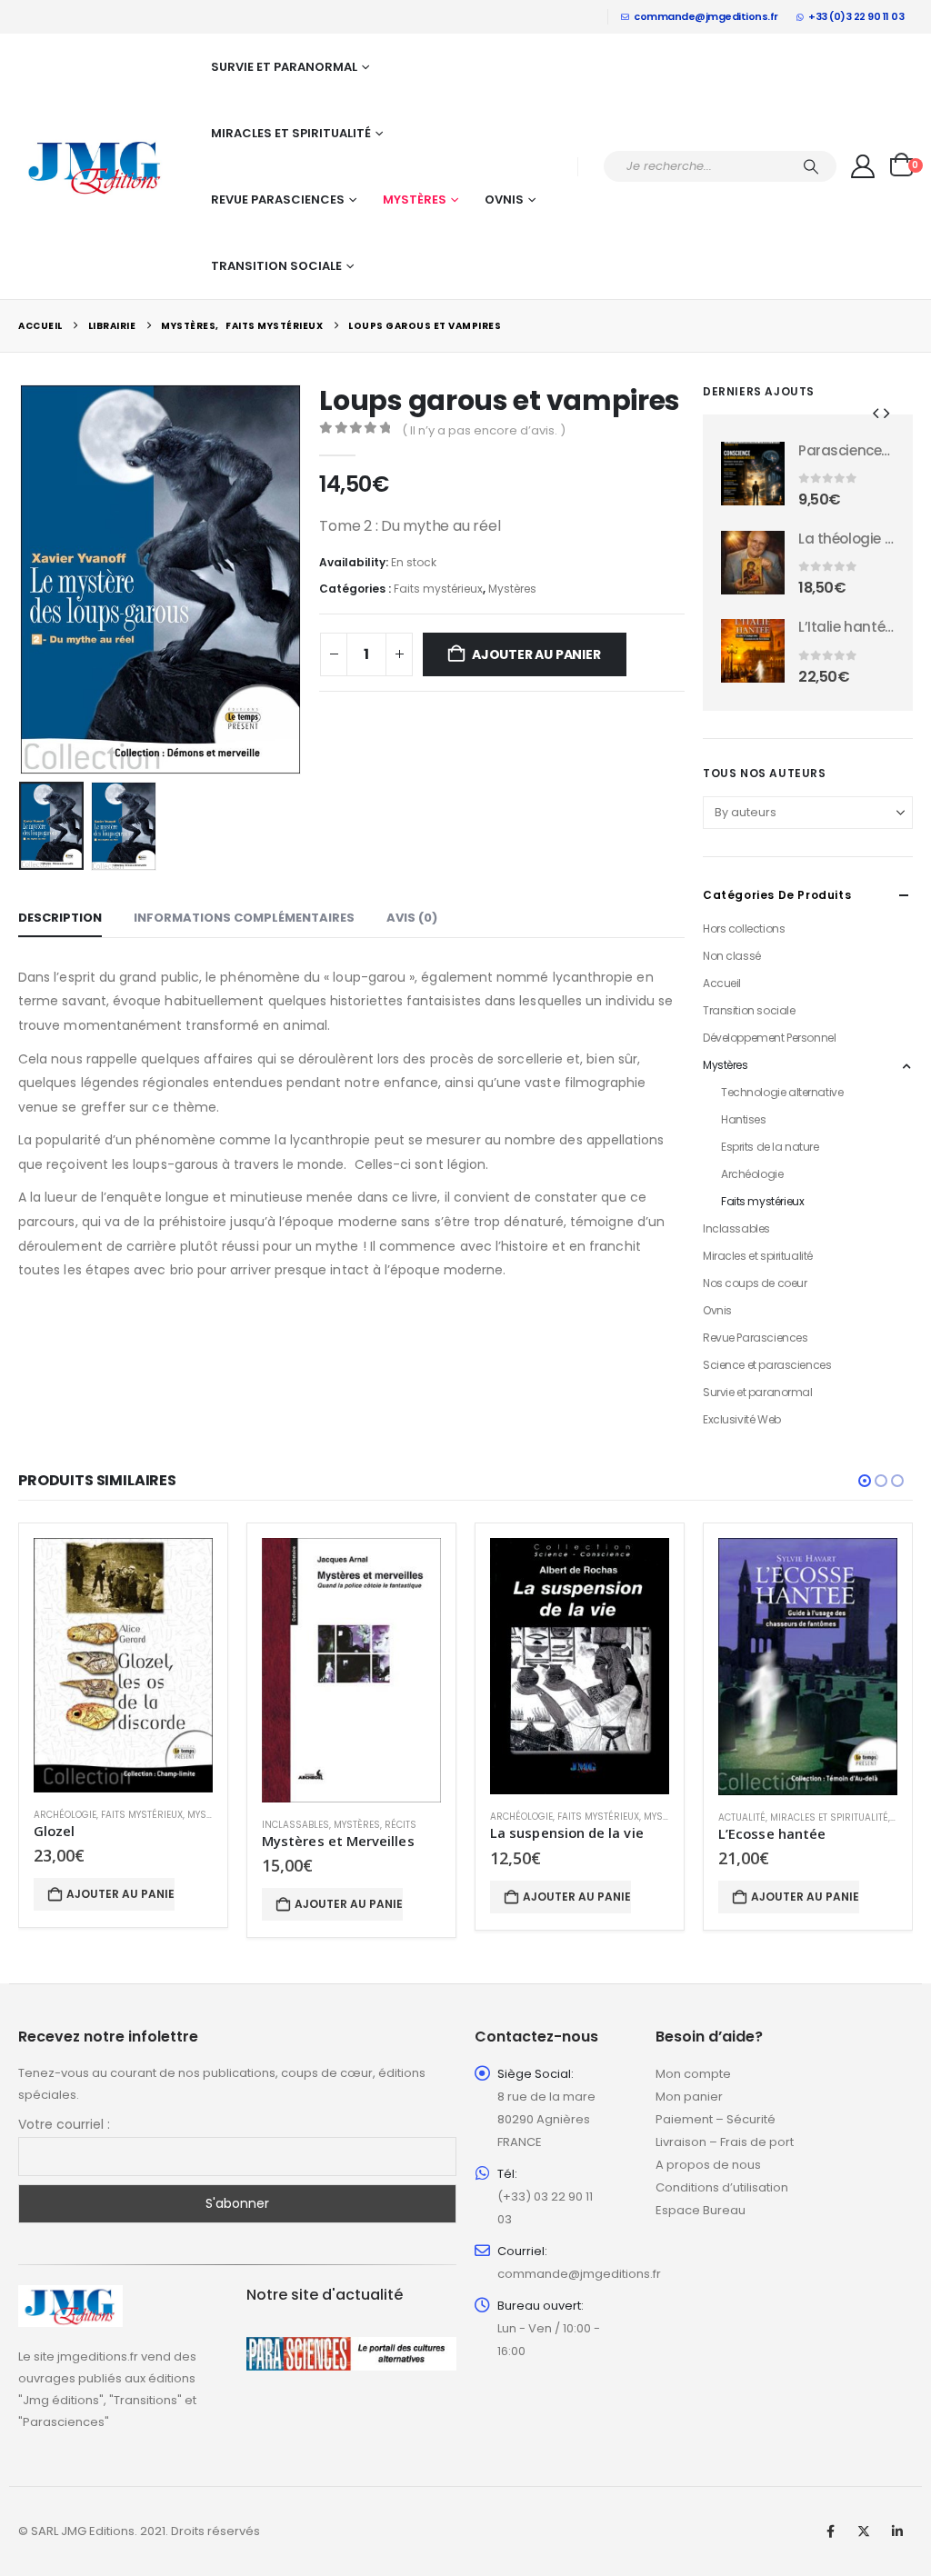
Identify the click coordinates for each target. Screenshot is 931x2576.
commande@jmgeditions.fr (706, 16)
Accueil (722, 983)
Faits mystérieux (438, 589)
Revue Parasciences (278, 200)
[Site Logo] (95, 166)
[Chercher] (811, 166)
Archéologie (752, 1174)
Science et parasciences (767, 1365)
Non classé (732, 956)
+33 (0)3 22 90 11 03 (856, 16)
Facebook (830, 2531)
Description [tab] (60, 918)
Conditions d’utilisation (722, 2187)
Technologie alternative (782, 1092)
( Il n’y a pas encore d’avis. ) (484, 430)
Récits (400, 1825)
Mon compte (693, 2074)
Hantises (744, 1119)
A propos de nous (708, 2165)
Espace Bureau (701, 2210)
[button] (23, 579)
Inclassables (736, 1228)
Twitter (864, 2531)
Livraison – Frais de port (725, 2142)
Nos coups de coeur (755, 1283)
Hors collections (744, 929)
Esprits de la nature (770, 1147)
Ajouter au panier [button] (120, 1894)
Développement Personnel (769, 1038)
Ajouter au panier (536, 654)
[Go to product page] (753, 474)
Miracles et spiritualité (291, 133)
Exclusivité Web (742, 1419)
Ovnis (504, 200)
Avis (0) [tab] (412, 918)
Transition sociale (276, 266)
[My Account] (863, 166)
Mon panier (689, 2097)
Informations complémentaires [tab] (244, 918)
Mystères (415, 200)
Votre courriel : (64, 2124)
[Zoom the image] (70, 2296)
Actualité (742, 1817)
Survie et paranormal (284, 67)
